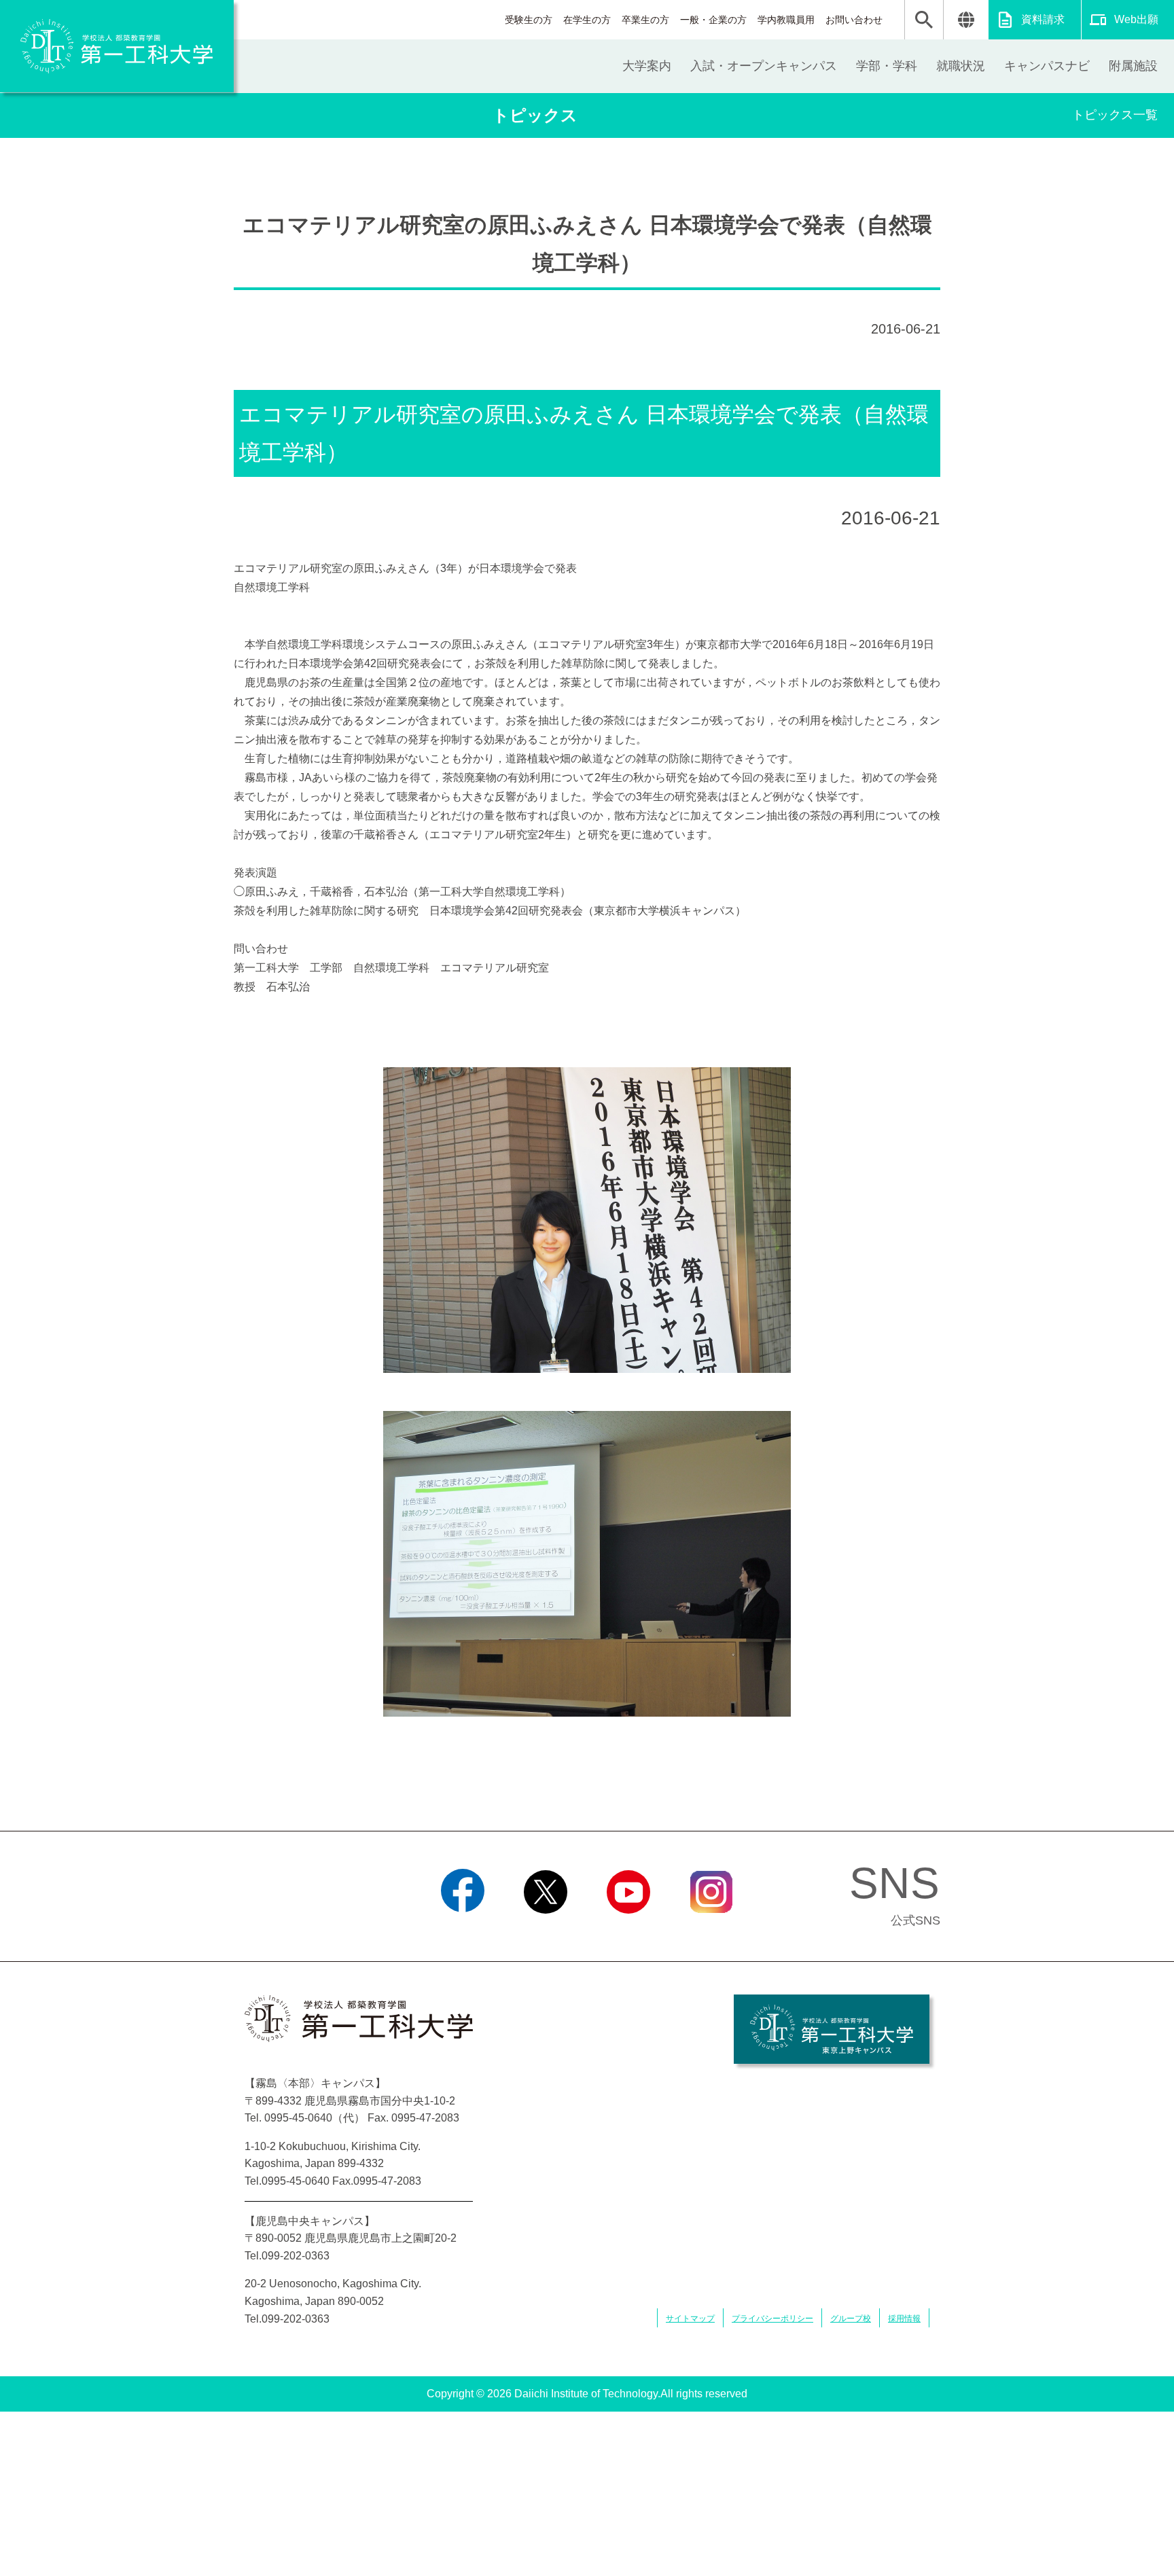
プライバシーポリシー (772, 2319)
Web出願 (1136, 19)
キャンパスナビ (1047, 66)
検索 (924, 20)
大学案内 (647, 66)
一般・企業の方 (713, 20)
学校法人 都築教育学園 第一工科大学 (117, 46)
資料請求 (1043, 19)
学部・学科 (887, 66)
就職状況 (961, 66)
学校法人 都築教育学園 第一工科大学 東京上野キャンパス (832, 2029)
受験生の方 (529, 20)
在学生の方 (587, 20)
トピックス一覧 (1115, 115)
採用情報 (904, 2319)
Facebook (463, 1931)
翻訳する (966, 20)
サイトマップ (690, 2319)
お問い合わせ (854, 20)
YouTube (628, 1931)
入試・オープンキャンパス (764, 66)
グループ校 (851, 2319)
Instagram (711, 1931)
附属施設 (1133, 66)
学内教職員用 (786, 20)
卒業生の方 (645, 20)
